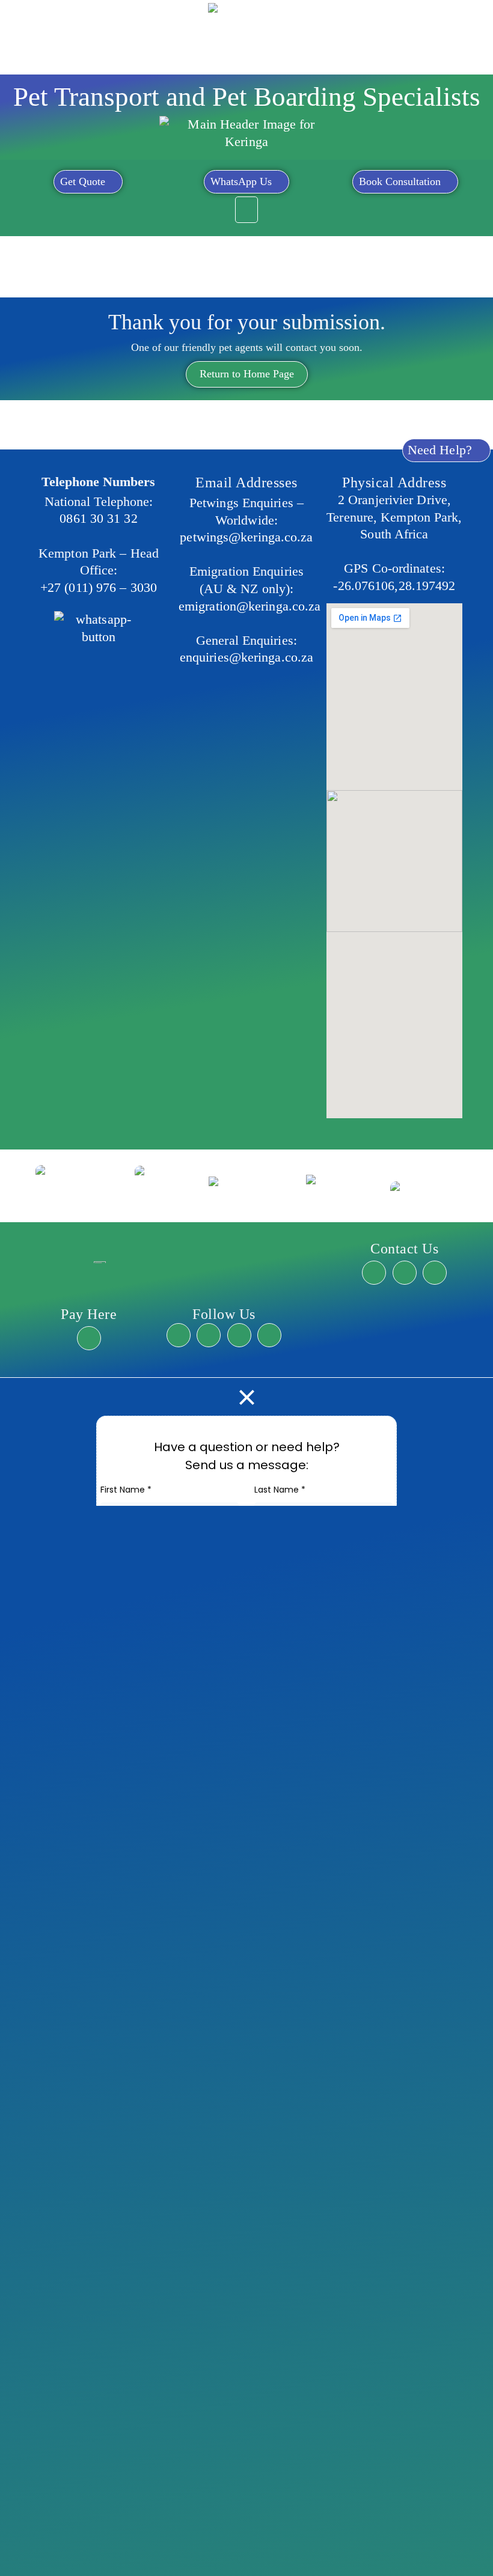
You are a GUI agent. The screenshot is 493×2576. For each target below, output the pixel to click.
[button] (246, 210)
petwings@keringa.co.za (246, 537)
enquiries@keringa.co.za (246, 657)
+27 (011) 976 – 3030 (99, 587)
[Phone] (435, 1273)
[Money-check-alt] (89, 1338)
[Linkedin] (269, 1335)
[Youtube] (239, 1335)
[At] (405, 1273)
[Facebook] (179, 1335)
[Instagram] (209, 1335)
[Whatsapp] (374, 1273)
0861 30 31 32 (98, 518)
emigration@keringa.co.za (250, 606)
